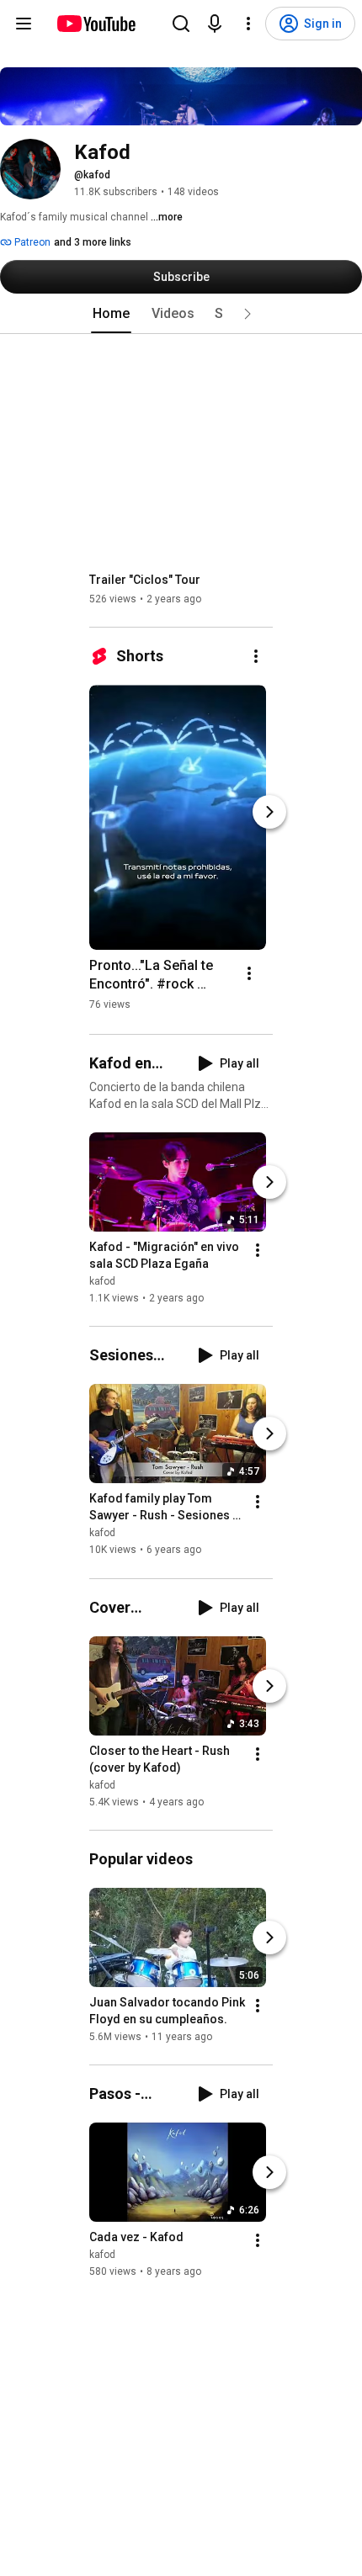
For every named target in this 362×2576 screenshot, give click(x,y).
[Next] (269, 812)
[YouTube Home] (96, 24)
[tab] (111, 314)
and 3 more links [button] (93, 242)
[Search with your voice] (215, 24)
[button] (248, 314)
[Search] (181, 24)
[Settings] (248, 24)
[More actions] (256, 656)
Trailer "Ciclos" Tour (145, 580)
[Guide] (24, 24)
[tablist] (181, 314)
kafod (102, 1281)
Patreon (31, 242)
